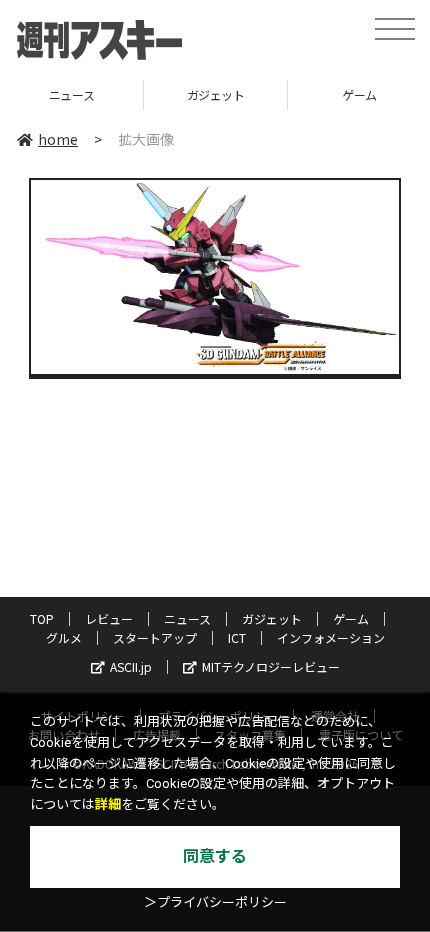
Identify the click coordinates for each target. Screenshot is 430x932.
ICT (237, 637)
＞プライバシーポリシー (215, 902)
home (58, 139)
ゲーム (337, 94)
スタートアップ (155, 637)
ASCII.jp (131, 666)
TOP (42, 618)
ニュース (187, 618)
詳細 (108, 804)
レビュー (109, 618)
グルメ (64, 637)
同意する (215, 856)
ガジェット (194, 94)
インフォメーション (331, 637)
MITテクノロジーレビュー (271, 666)
